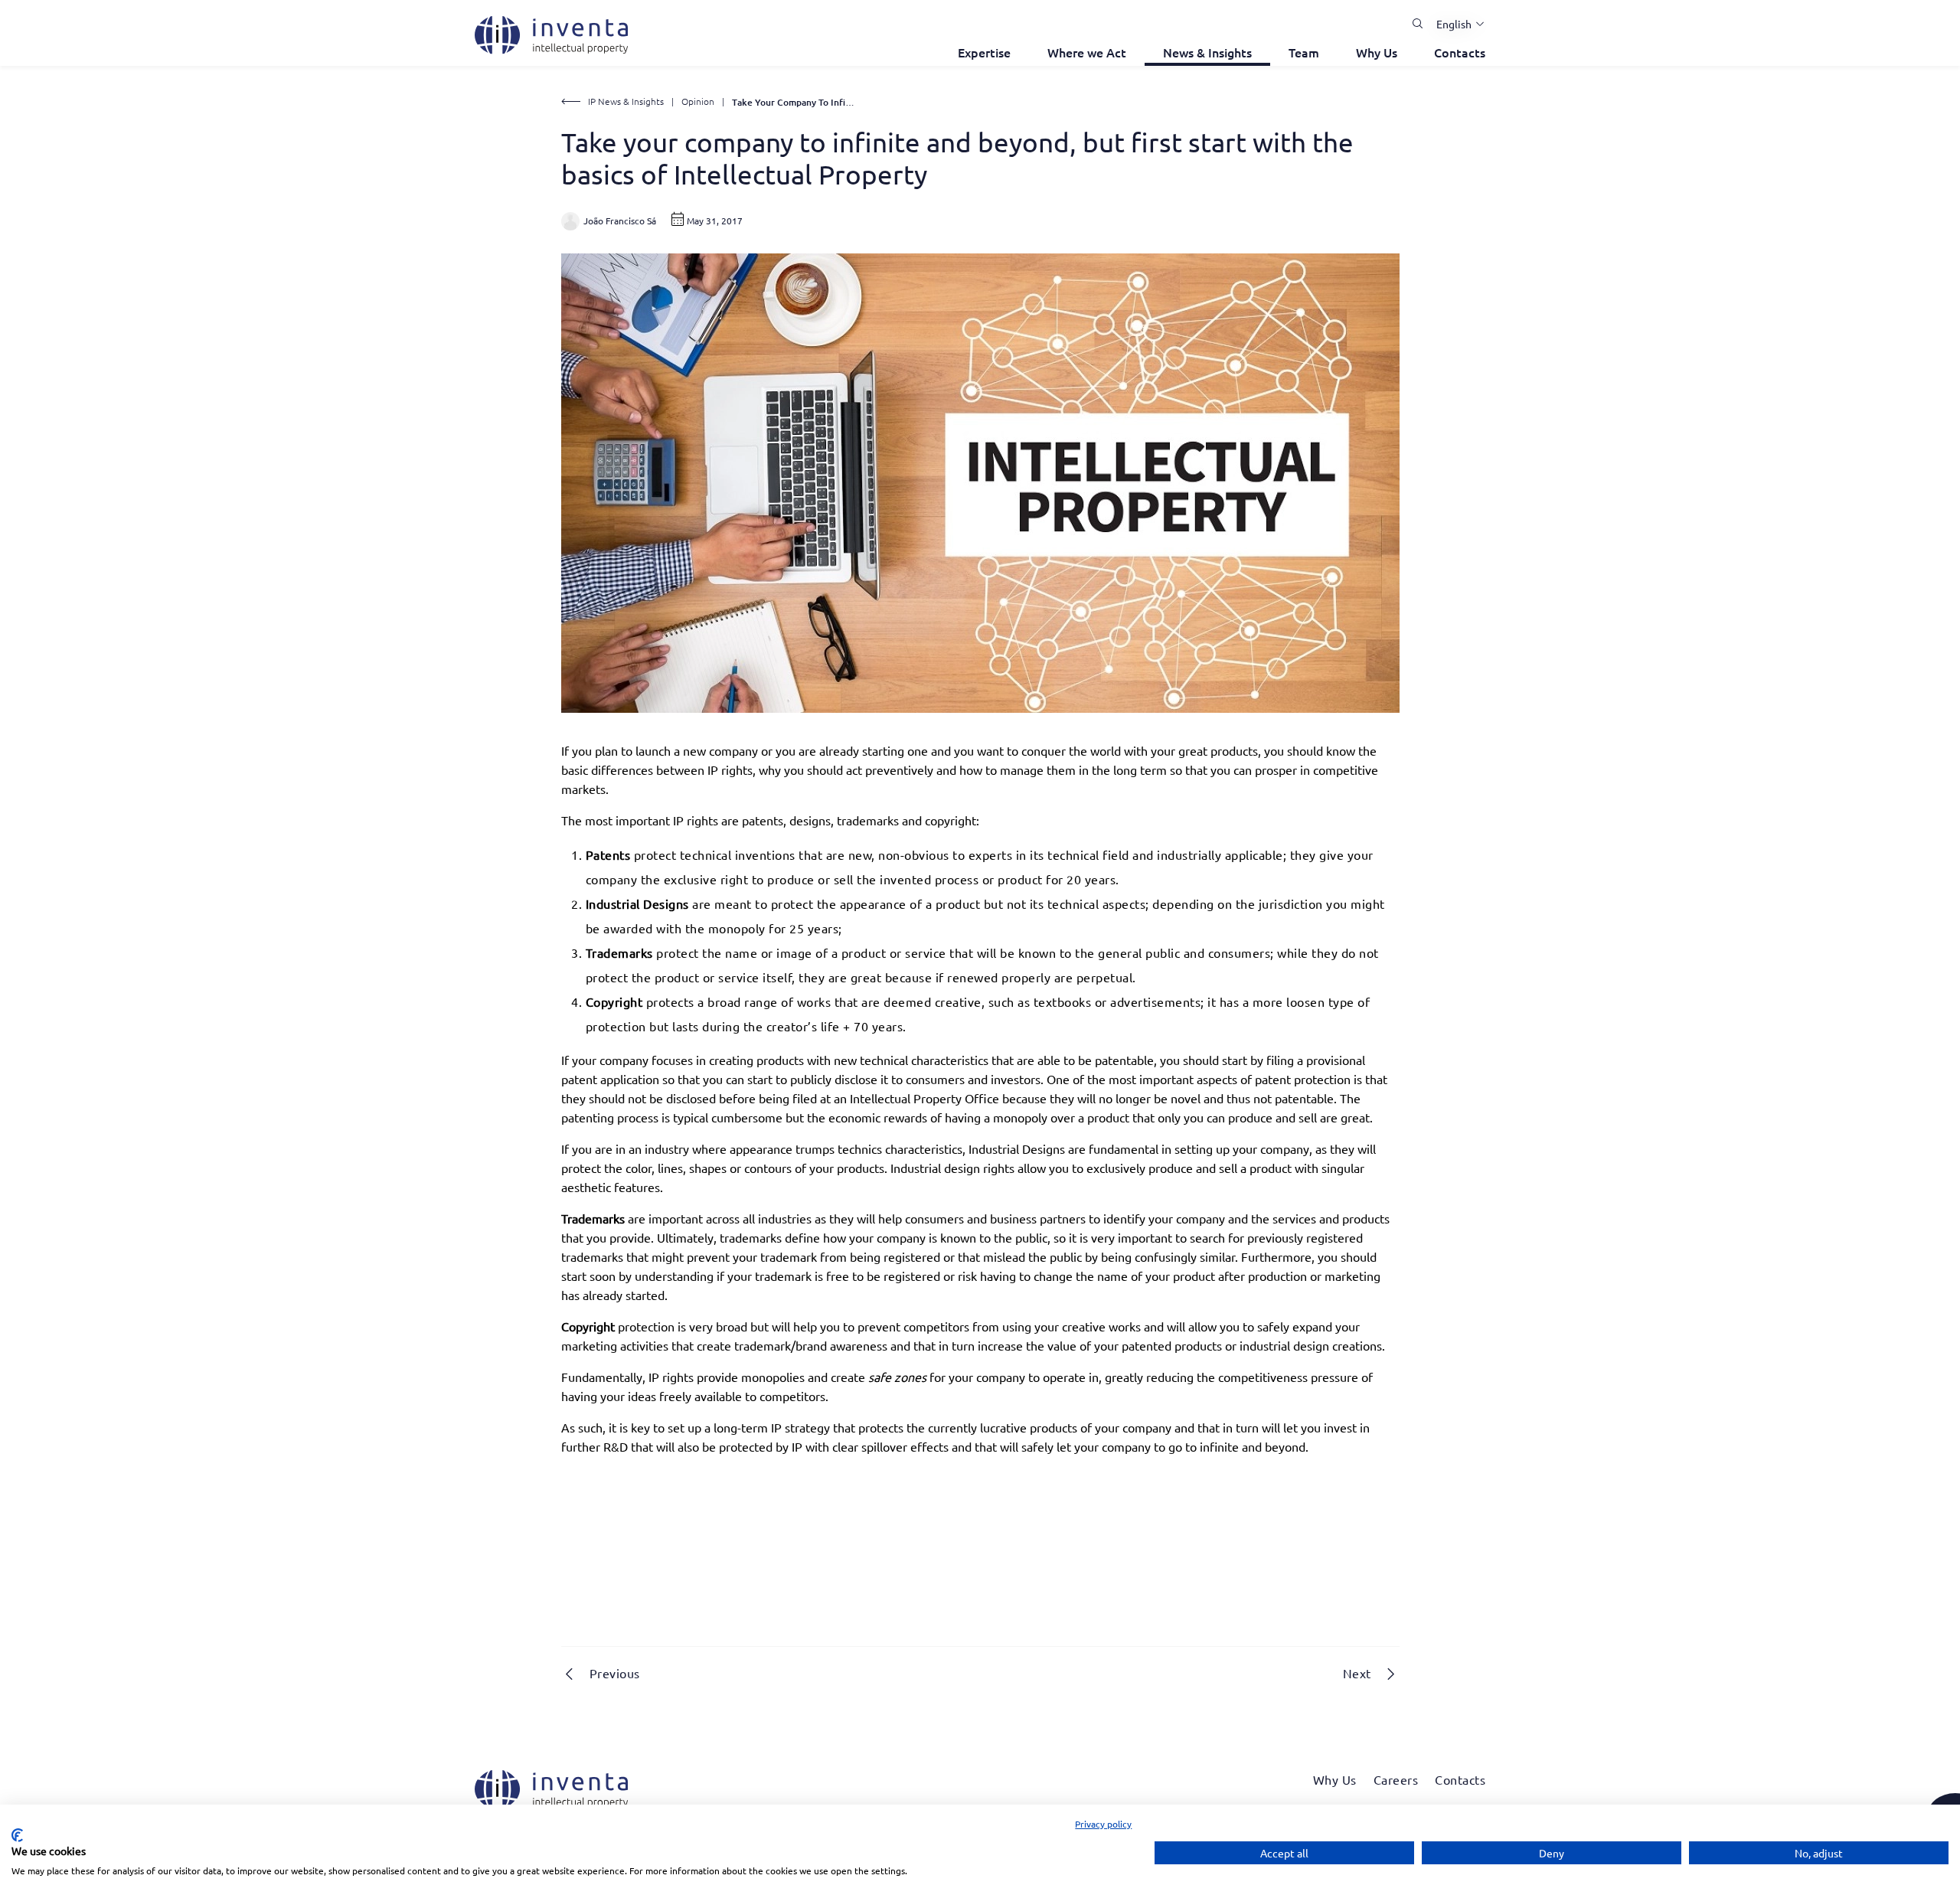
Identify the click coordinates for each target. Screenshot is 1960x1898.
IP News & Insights (626, 101)
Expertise (984, 52)
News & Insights (1207, 52)
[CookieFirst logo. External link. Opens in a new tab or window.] (17, 1835)
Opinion (698, 101)
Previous (615, 1673)
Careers (1396, 1779)
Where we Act (1087, 52)
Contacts (1460, 52)
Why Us (1377, 52)
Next (1357, 1673)
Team (1304, 52)
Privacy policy (1103, 1824)
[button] (1455, 24)
